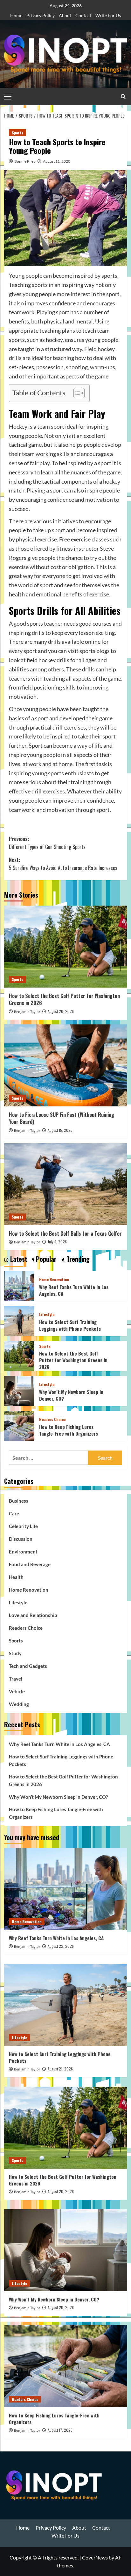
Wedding (19, 1704)
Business (19, 1501)
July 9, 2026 (57, 1242)
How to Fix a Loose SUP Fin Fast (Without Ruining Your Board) (62, 1118)
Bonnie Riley (25, 161)
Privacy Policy (41, 15)
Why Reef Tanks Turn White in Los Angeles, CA (74, 1290)
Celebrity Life (23, 1526)
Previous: (47, 843)
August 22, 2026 (61, 1946)
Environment (23, 1552)
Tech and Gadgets (28, 1666)
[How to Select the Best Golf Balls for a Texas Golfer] (66, 1184)
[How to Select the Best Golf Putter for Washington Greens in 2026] (66, 947)
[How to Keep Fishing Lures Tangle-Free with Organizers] (19, 1425)
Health (16, 1577)
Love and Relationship (33, 1615)
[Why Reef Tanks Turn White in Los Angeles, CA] (19, 1285)
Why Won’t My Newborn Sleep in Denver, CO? (71, 1395)
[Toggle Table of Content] (76, 393)
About (65, 15)
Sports (17, 133)
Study (15, 1653)
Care (14, 1513)
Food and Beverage (30, 1564)
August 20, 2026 (61, 1011)
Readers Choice (52, 1419)
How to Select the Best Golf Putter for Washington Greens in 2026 (64, 999)
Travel (16, 1679)
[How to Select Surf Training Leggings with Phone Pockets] (19, 1320)
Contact (83, 15)
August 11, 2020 (57, 161)
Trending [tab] (77, 1259)
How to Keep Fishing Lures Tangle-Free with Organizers (69, 1430)
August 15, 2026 (60, 1130)
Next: (63, 864)
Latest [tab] (18, 1259)
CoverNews (95, 2557)
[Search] (123, 96)
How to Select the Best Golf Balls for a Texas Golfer (65, 1234)
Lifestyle (47, 1315)
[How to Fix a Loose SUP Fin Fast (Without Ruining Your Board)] (66, 1065)
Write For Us (108, 15)
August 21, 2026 (60, 2069)
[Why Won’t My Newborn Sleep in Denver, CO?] (19, 1390)
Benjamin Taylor (27, 1012)
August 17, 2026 (60, 2430)
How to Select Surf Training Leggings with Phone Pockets (70, 1325)
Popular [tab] (45, 1259)
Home (16, 15)
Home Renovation (54, 1280)
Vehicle (17, 1691)
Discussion (21, 1539)
